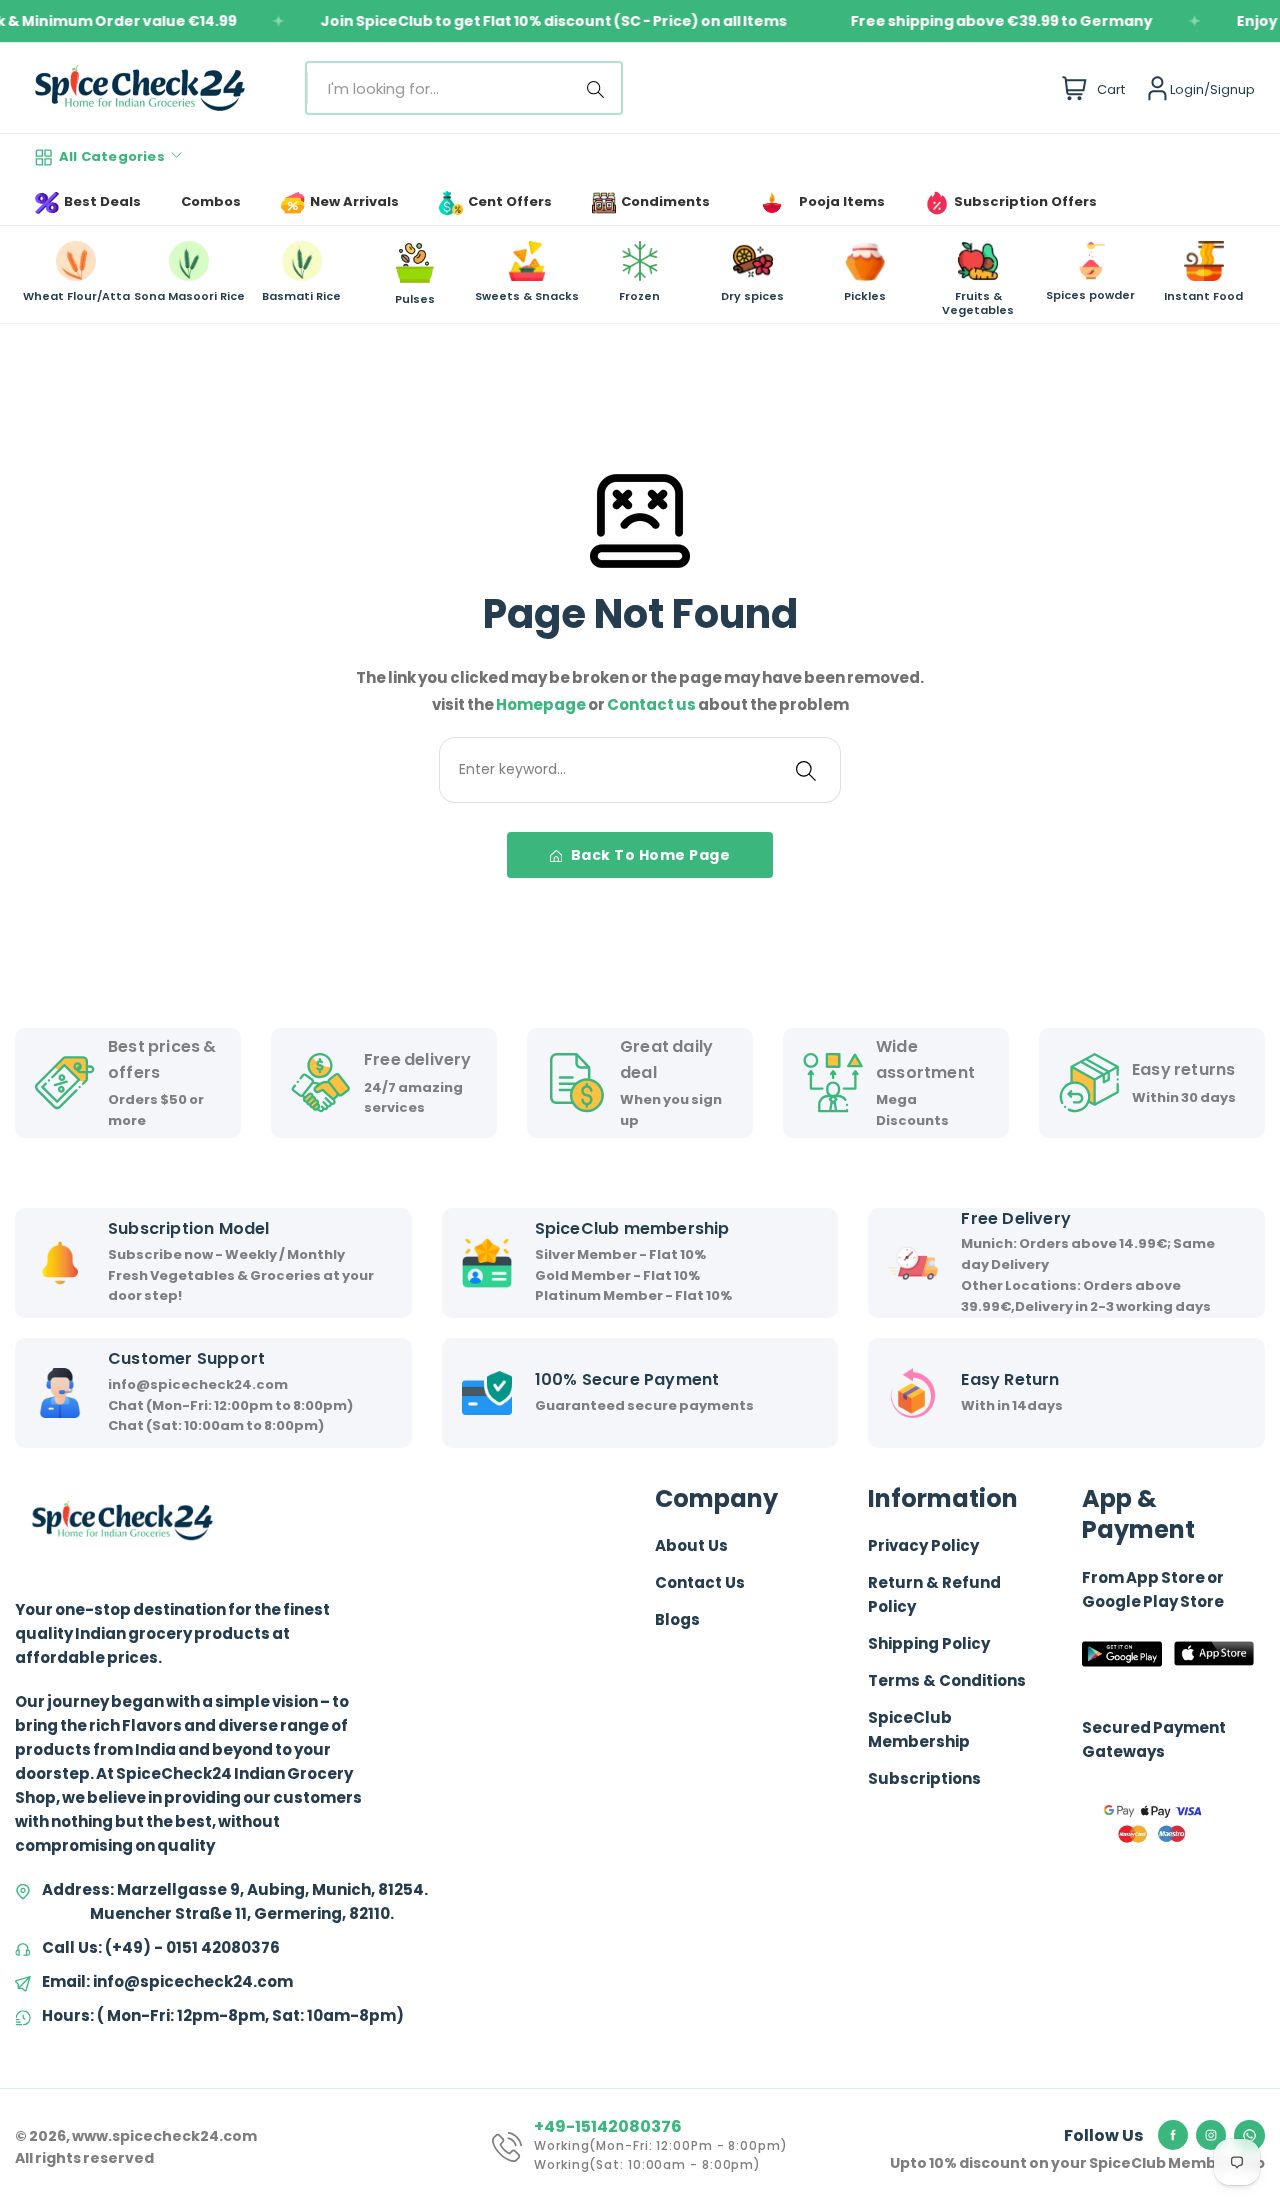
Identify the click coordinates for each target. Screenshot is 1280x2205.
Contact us (652, 704)
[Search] (599, 88)
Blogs (677, 1619)
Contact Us (700, 1582)
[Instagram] (1211, 2135)
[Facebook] (1173, 2135)
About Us (691, 1545)
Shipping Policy (929, 1643)
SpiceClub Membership (919, 1729)
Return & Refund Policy (934, 1594)
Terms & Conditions (947, 1680)
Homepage (542, 704)
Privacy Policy (923, 1545)
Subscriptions (924, 1778)
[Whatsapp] (1249, 2136)
